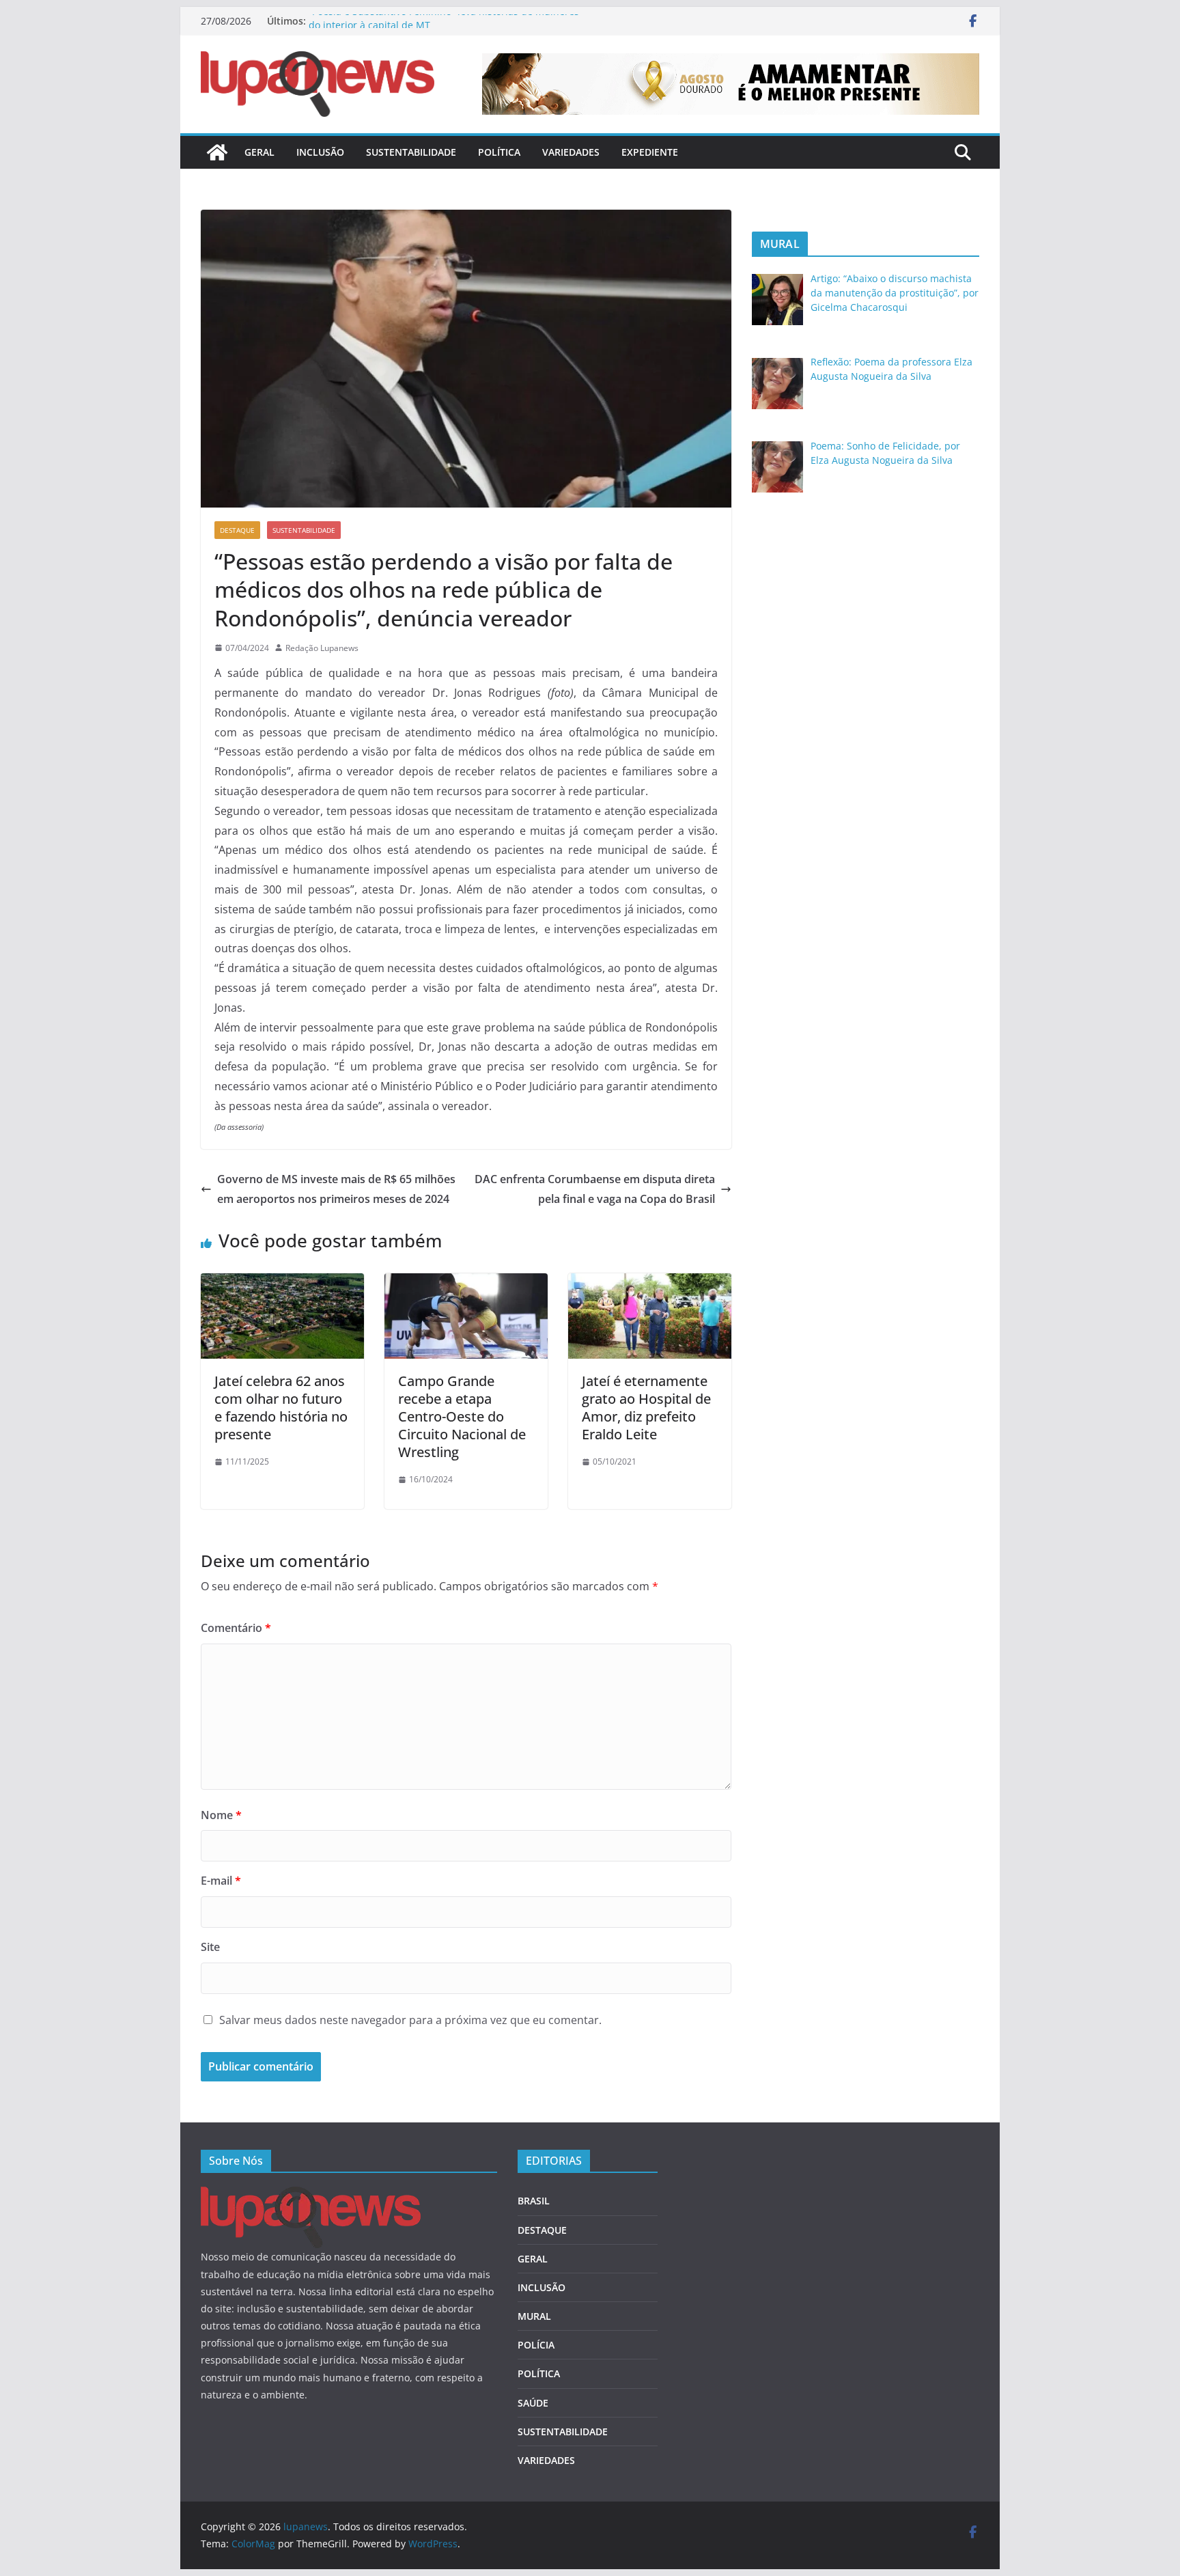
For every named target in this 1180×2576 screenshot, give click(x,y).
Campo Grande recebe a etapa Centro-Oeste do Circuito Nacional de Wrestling (462, 1416)
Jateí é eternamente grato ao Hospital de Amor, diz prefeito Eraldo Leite (646, 1408)
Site (210, 1947)
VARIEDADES (571, 152)
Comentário (236, 1628)
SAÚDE (533, 2403)
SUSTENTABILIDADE (411, 152)
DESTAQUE (237, 530)
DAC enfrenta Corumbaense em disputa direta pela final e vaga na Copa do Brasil (595, 1189)
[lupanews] (217, 152)
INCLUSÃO (320, 152)
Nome (221, 1815)
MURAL (534, 2316)
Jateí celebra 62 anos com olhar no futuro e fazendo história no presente (281, 1408)
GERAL (259, 152)
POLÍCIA (536, 2345)
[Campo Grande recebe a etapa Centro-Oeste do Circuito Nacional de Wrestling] (466, 1283)
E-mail (221, 1881)
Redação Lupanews (322, 648)
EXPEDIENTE (650, 152)
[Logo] (311, 2195)
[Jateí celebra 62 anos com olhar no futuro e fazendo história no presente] (282, 1283)
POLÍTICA (499, 152)
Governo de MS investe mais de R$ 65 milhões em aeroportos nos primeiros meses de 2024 (336, 1189)
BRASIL (534, 2201)
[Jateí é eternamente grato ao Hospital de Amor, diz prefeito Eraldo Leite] (650, 1283)
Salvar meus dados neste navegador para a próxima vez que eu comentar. (410, 2020)
